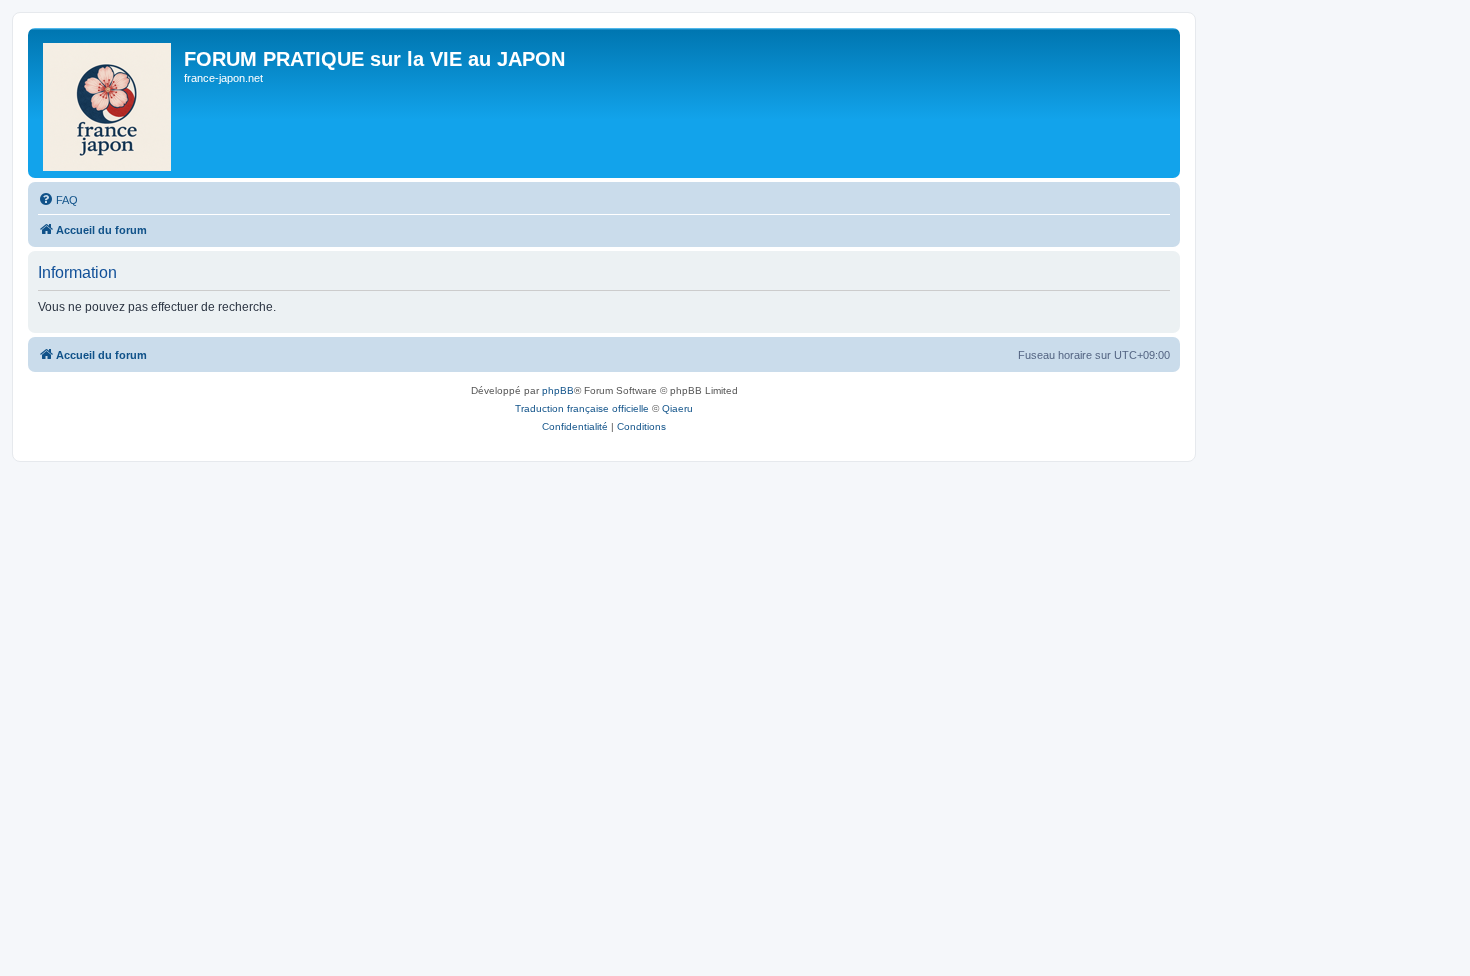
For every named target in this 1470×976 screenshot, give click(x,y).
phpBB (558, 390)
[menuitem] (58, 200)
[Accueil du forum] (108, 103)
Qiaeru (677, 408)
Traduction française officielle (582, 408)
